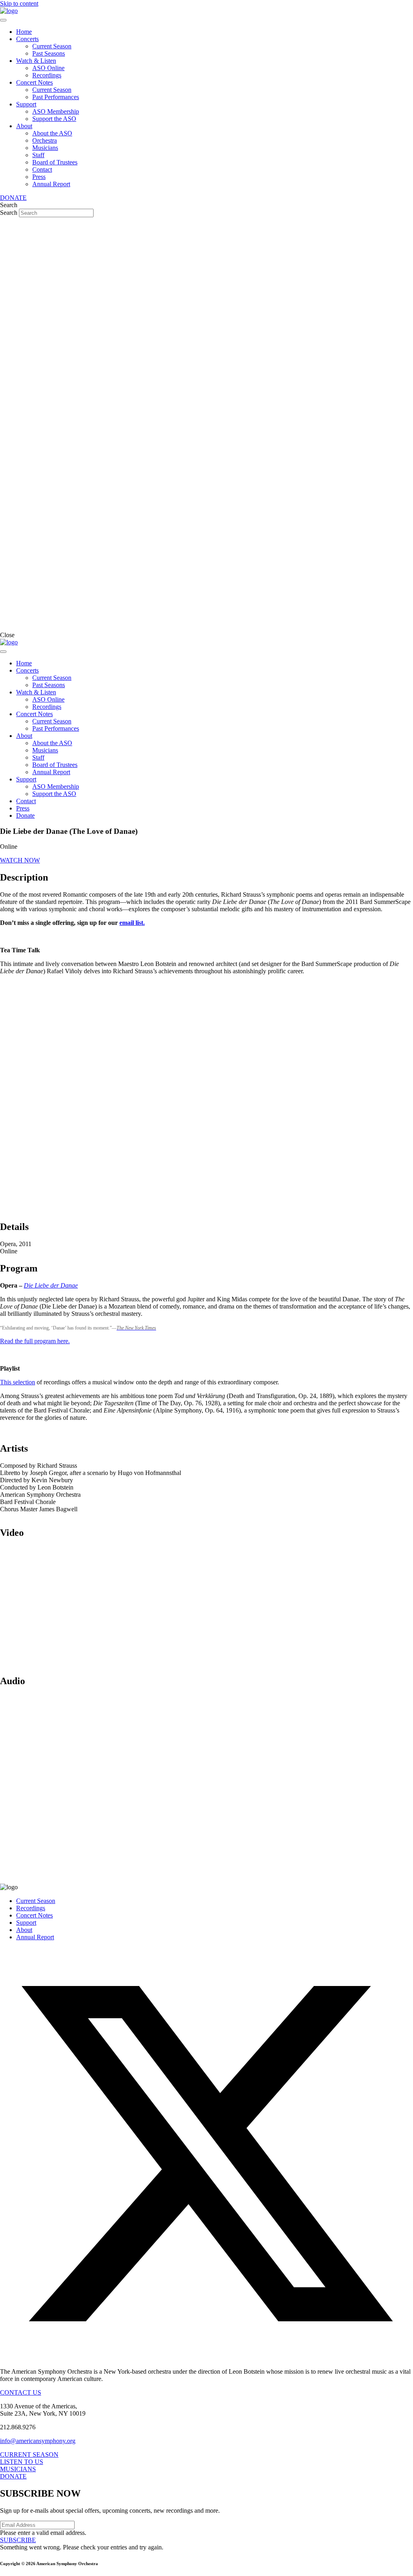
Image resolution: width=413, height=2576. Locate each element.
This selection (18, 1382)
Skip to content (19, 3)
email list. (132, 923)
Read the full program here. (35, 1341)
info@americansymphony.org (38, 2441)
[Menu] (3, 20)
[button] (20, 860)
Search (9, 213)
